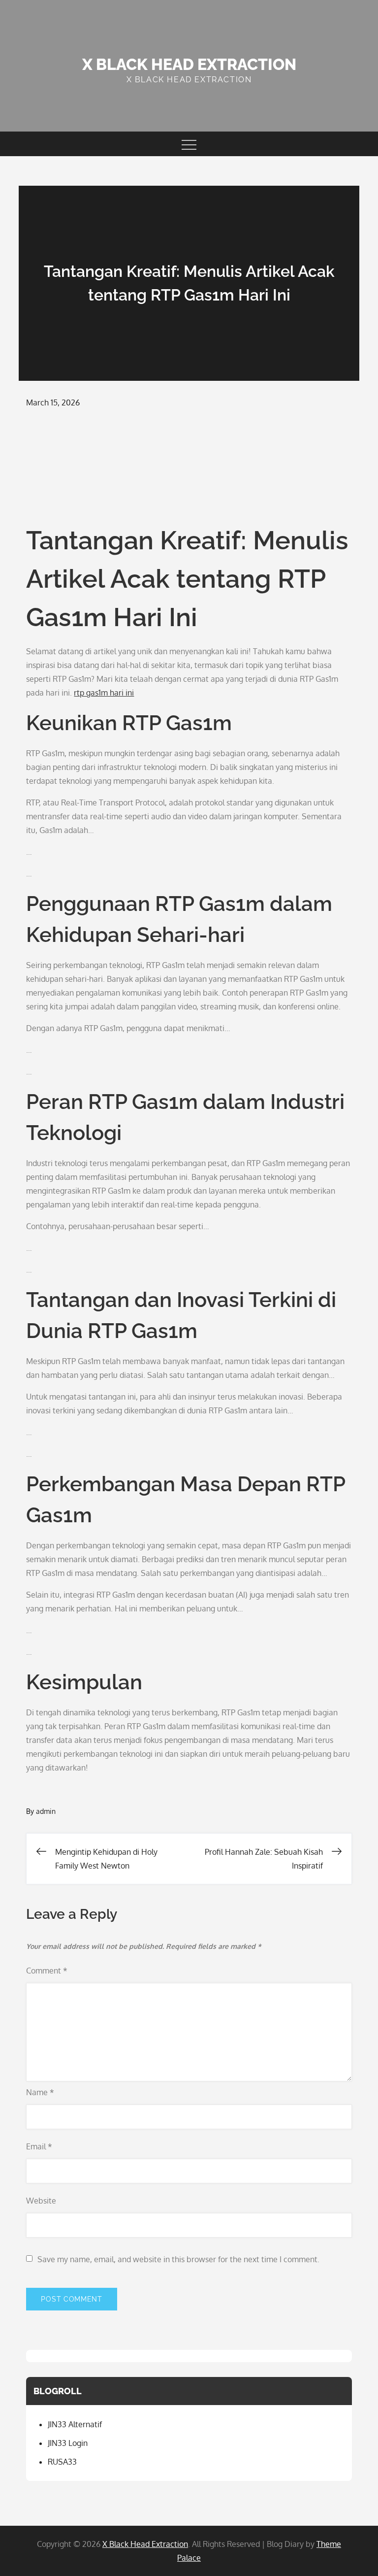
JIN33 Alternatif (75, 2424)
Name (40, 2092)
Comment (47, 1971)
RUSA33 (62, 2462)
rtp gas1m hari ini (104, 693)
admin (46, 1811)
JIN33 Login (68, 2443)
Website (41, 2201)
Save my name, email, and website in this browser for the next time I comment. (178, 2259)
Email (39, 2146)
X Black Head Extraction (189, 64)
